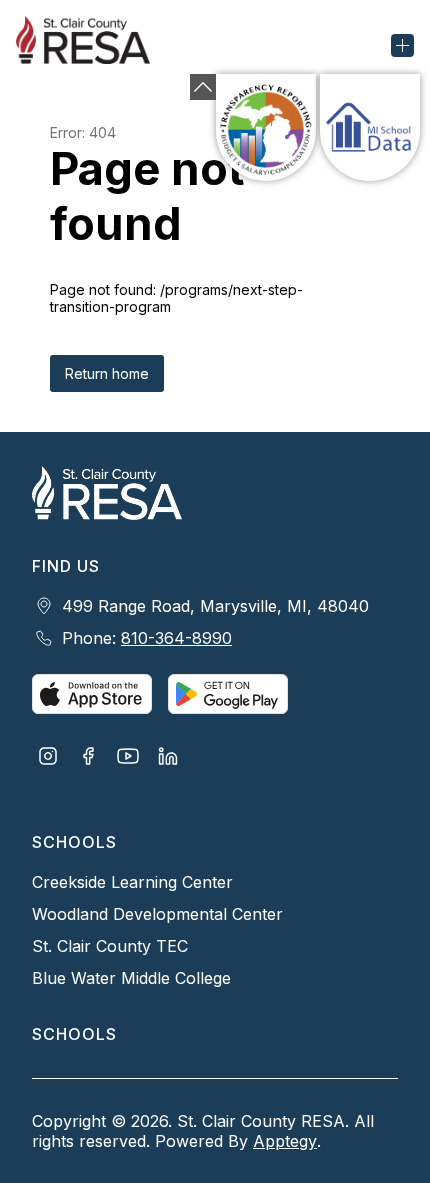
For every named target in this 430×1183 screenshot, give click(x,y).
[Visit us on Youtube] (128, 758)
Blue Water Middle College (131, 978)
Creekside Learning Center (132, 882)
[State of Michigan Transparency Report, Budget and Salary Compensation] (266, 127)
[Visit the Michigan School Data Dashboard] (370, 127)
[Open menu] (402, 45)
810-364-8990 (176, 638)
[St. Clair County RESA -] (91, 45)
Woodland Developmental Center (157, 914)
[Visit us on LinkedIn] (168, 758)
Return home (107, 373)
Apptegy (285, 1141)
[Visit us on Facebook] (88, 758)
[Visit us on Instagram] (48, 758)
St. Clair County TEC (110, 946)
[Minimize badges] (203, 87)
